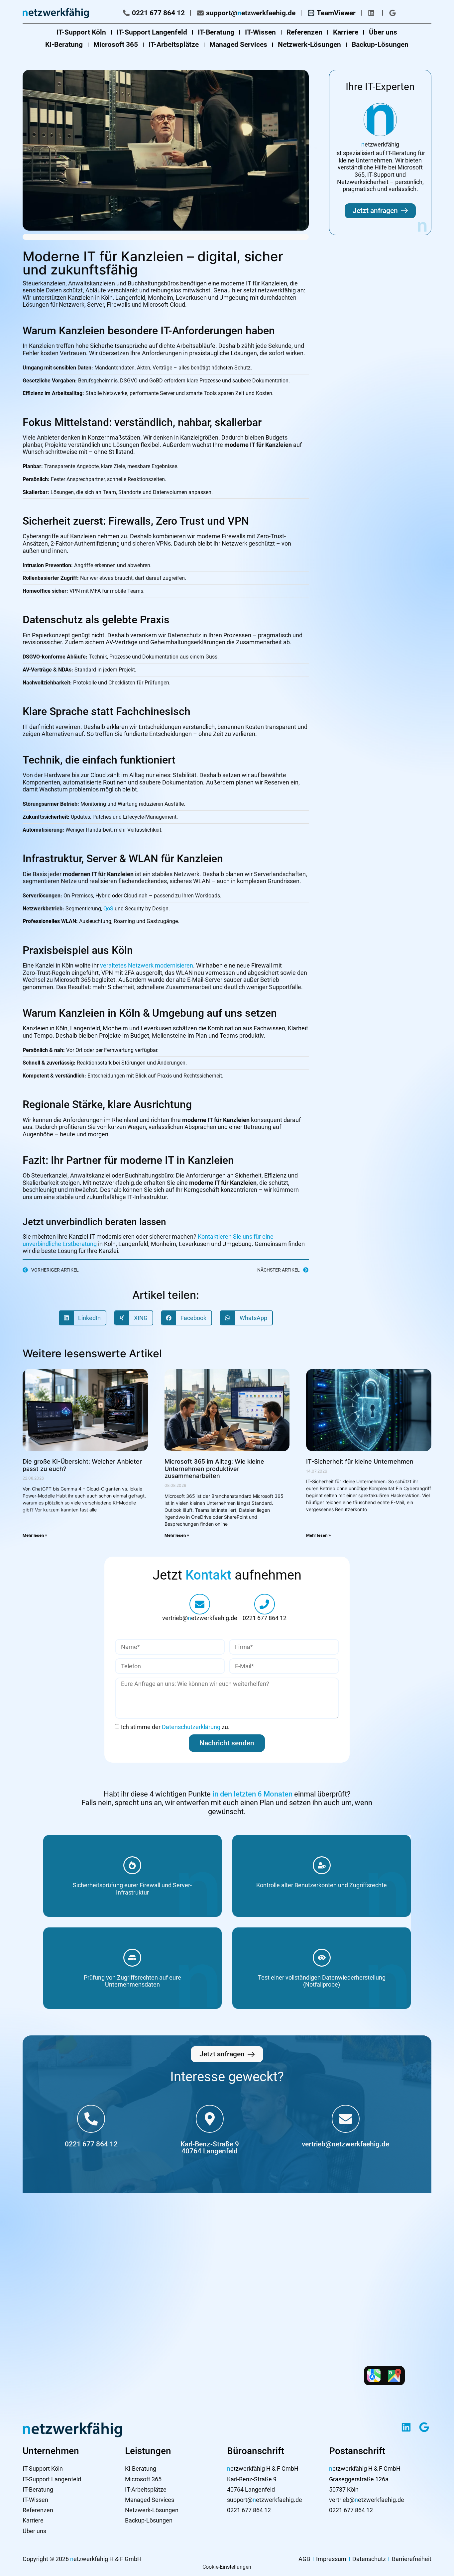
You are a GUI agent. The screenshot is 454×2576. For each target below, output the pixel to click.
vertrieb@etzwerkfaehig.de (200, 1618)
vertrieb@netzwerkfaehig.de (345, 2144)
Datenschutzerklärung (192, 1727)
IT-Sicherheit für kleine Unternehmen (360, 1461)
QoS (108, 909)
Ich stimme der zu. (175, 1727)
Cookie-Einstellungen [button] (227, 2567)
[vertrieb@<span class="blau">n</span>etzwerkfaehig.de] (200, 1604)
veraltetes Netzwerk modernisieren (147, 965)
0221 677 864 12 (265, 1618)
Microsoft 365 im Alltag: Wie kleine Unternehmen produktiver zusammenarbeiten (214, 1469)
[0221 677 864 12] (265, 1604)
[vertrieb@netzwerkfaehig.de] (346, 2119)
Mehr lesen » (35, 1535)
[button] (83, 1318)
